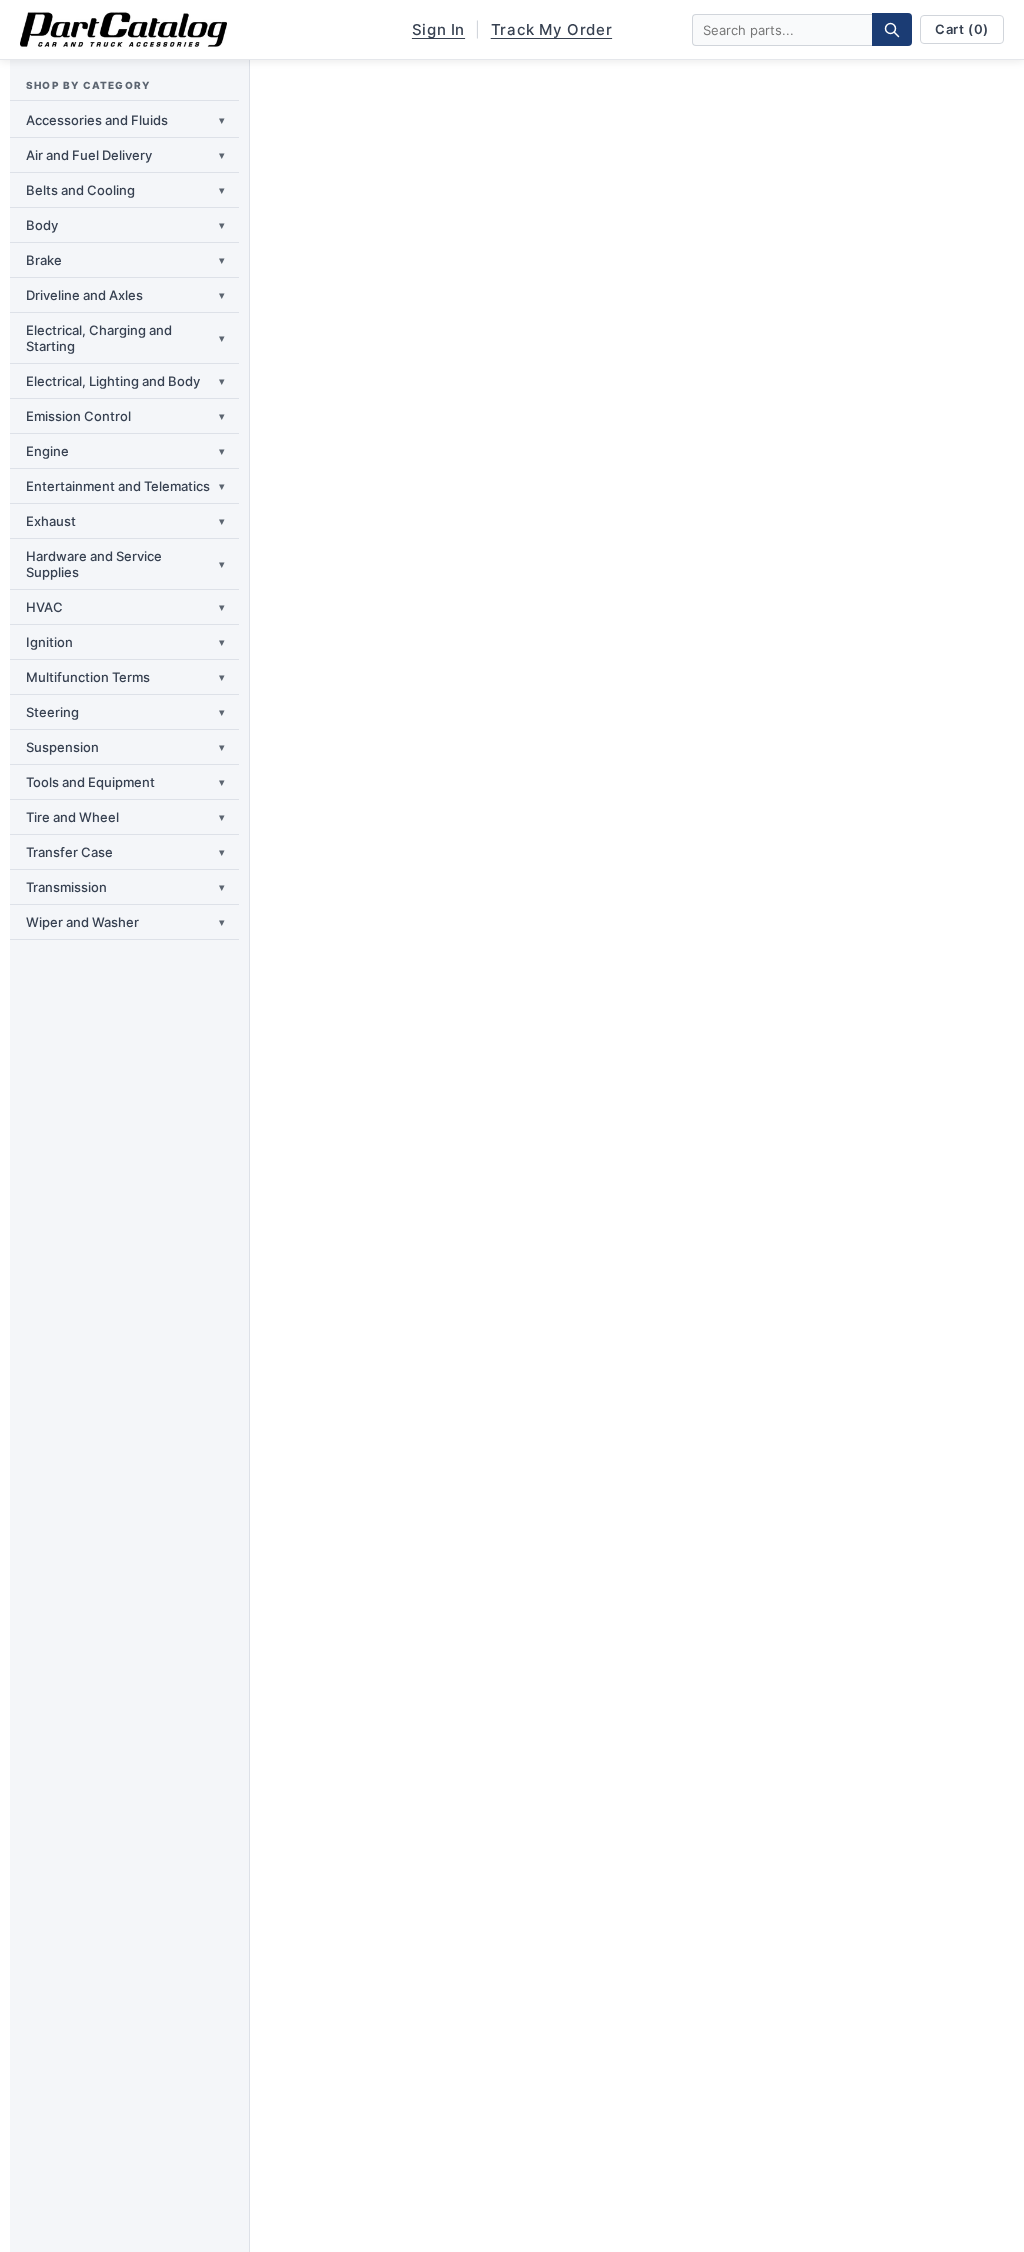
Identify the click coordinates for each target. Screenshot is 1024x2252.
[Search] (892, 29)
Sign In (438, 29)
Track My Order (551, 29)
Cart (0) (962, 29)
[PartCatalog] (123, 30)
